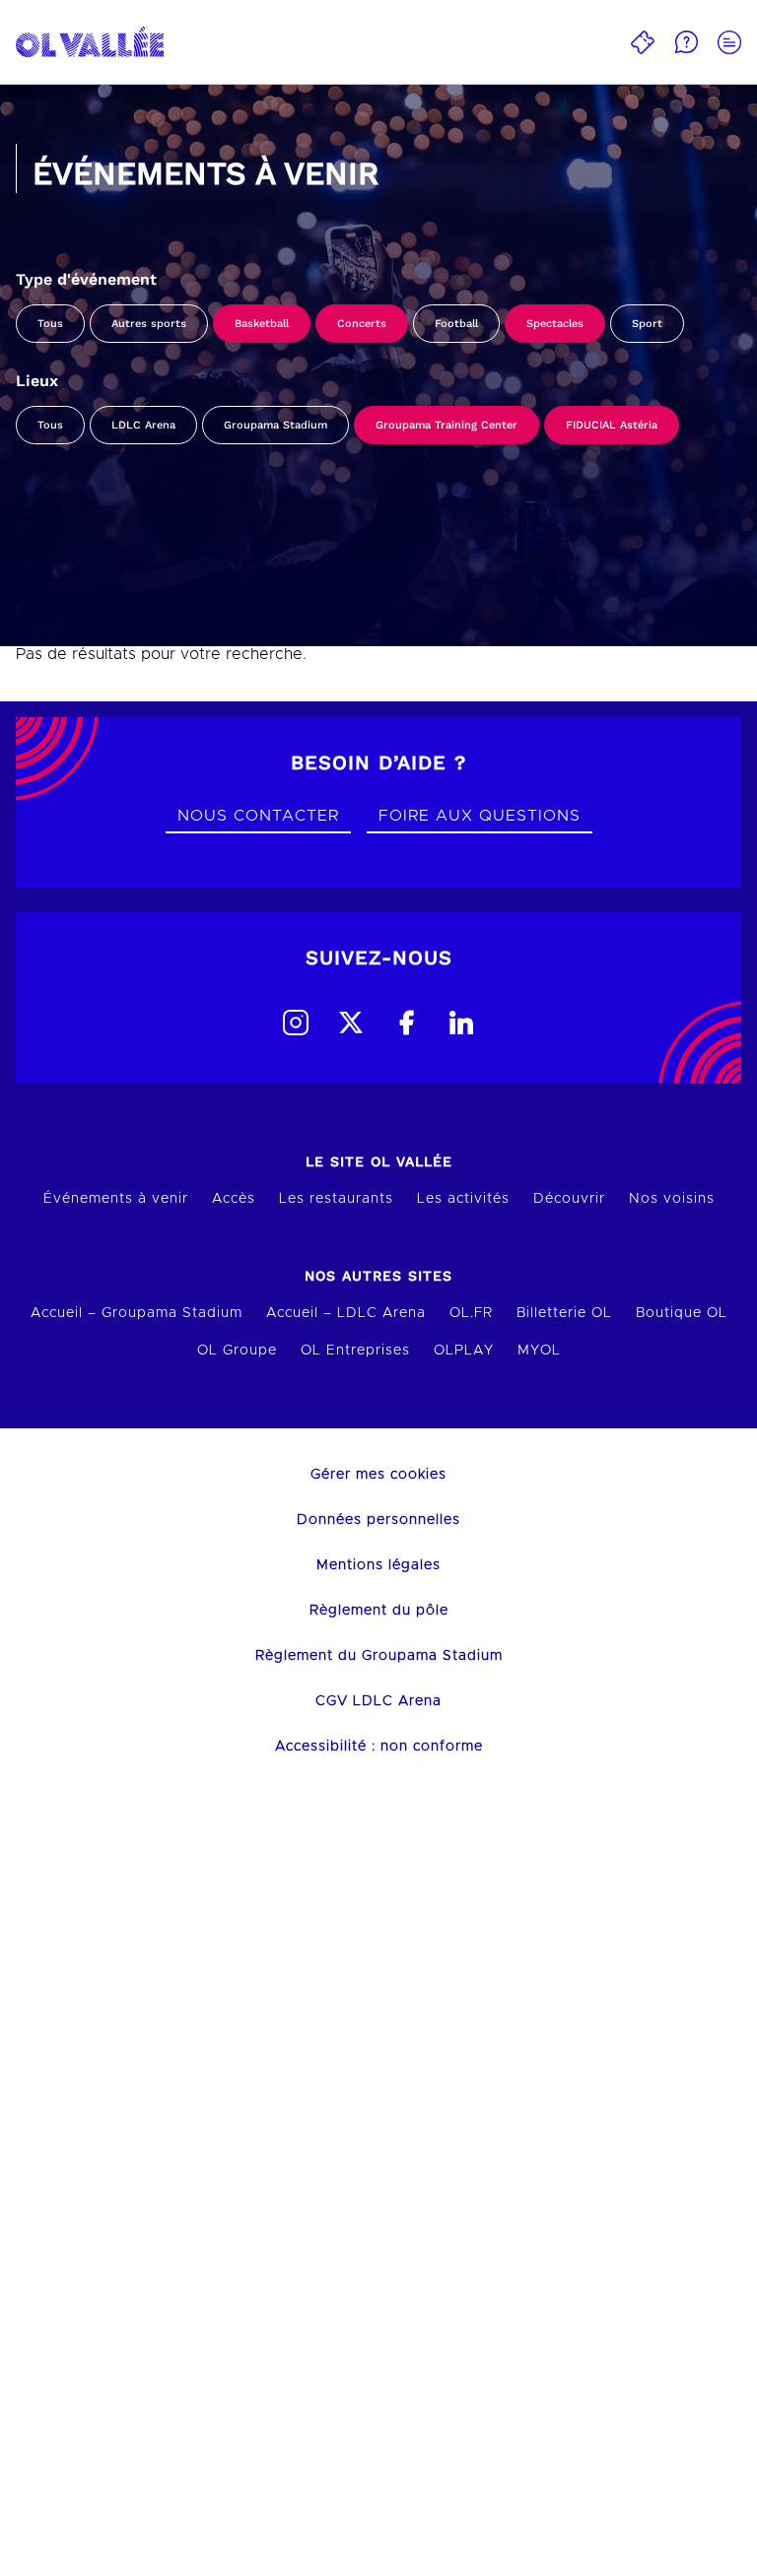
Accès (234, 1199)
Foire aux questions (480, 816)
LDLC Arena (143, 425)
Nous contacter (258, 816)
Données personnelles (378, 1520)
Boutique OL (682, 1313)
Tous (50, 324)
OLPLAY (464, 1351)
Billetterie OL (564, 1313)
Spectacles (555, 324)
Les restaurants (336, 1199)
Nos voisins (672, 1199)
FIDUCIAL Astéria (612, 425)
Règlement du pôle (379, 1611)
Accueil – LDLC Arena (346, 1313)
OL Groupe (237, 1351)
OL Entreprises (355, 1351)
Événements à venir (116, 1199)
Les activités (463, 1199)
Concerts (362, 324)
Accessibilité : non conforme (379, 1747)
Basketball (262, 324)
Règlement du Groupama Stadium (379, 1656)
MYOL (539, 1351)
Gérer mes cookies (378, 1475)
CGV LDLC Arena (378, 1701)
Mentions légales (378, 1565)
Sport (647, 324)
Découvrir (569, 1199)
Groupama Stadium (275, 425)
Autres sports (149, 324)
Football (456, 324)
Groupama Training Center (447, 425)
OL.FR (471, 1313)
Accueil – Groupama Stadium (137, 1313)
